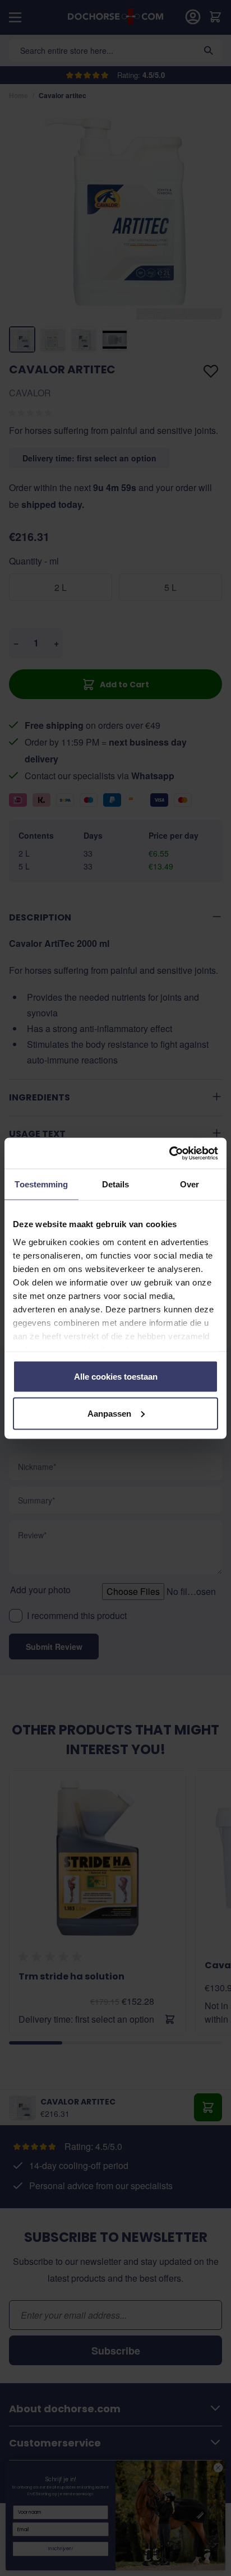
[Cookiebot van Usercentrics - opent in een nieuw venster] (169, 1153)
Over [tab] (190, 1184)
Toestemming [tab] (41, 1184)
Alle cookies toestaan (116, 1377)
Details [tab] (116, 1184)
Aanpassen (109, 1413)
